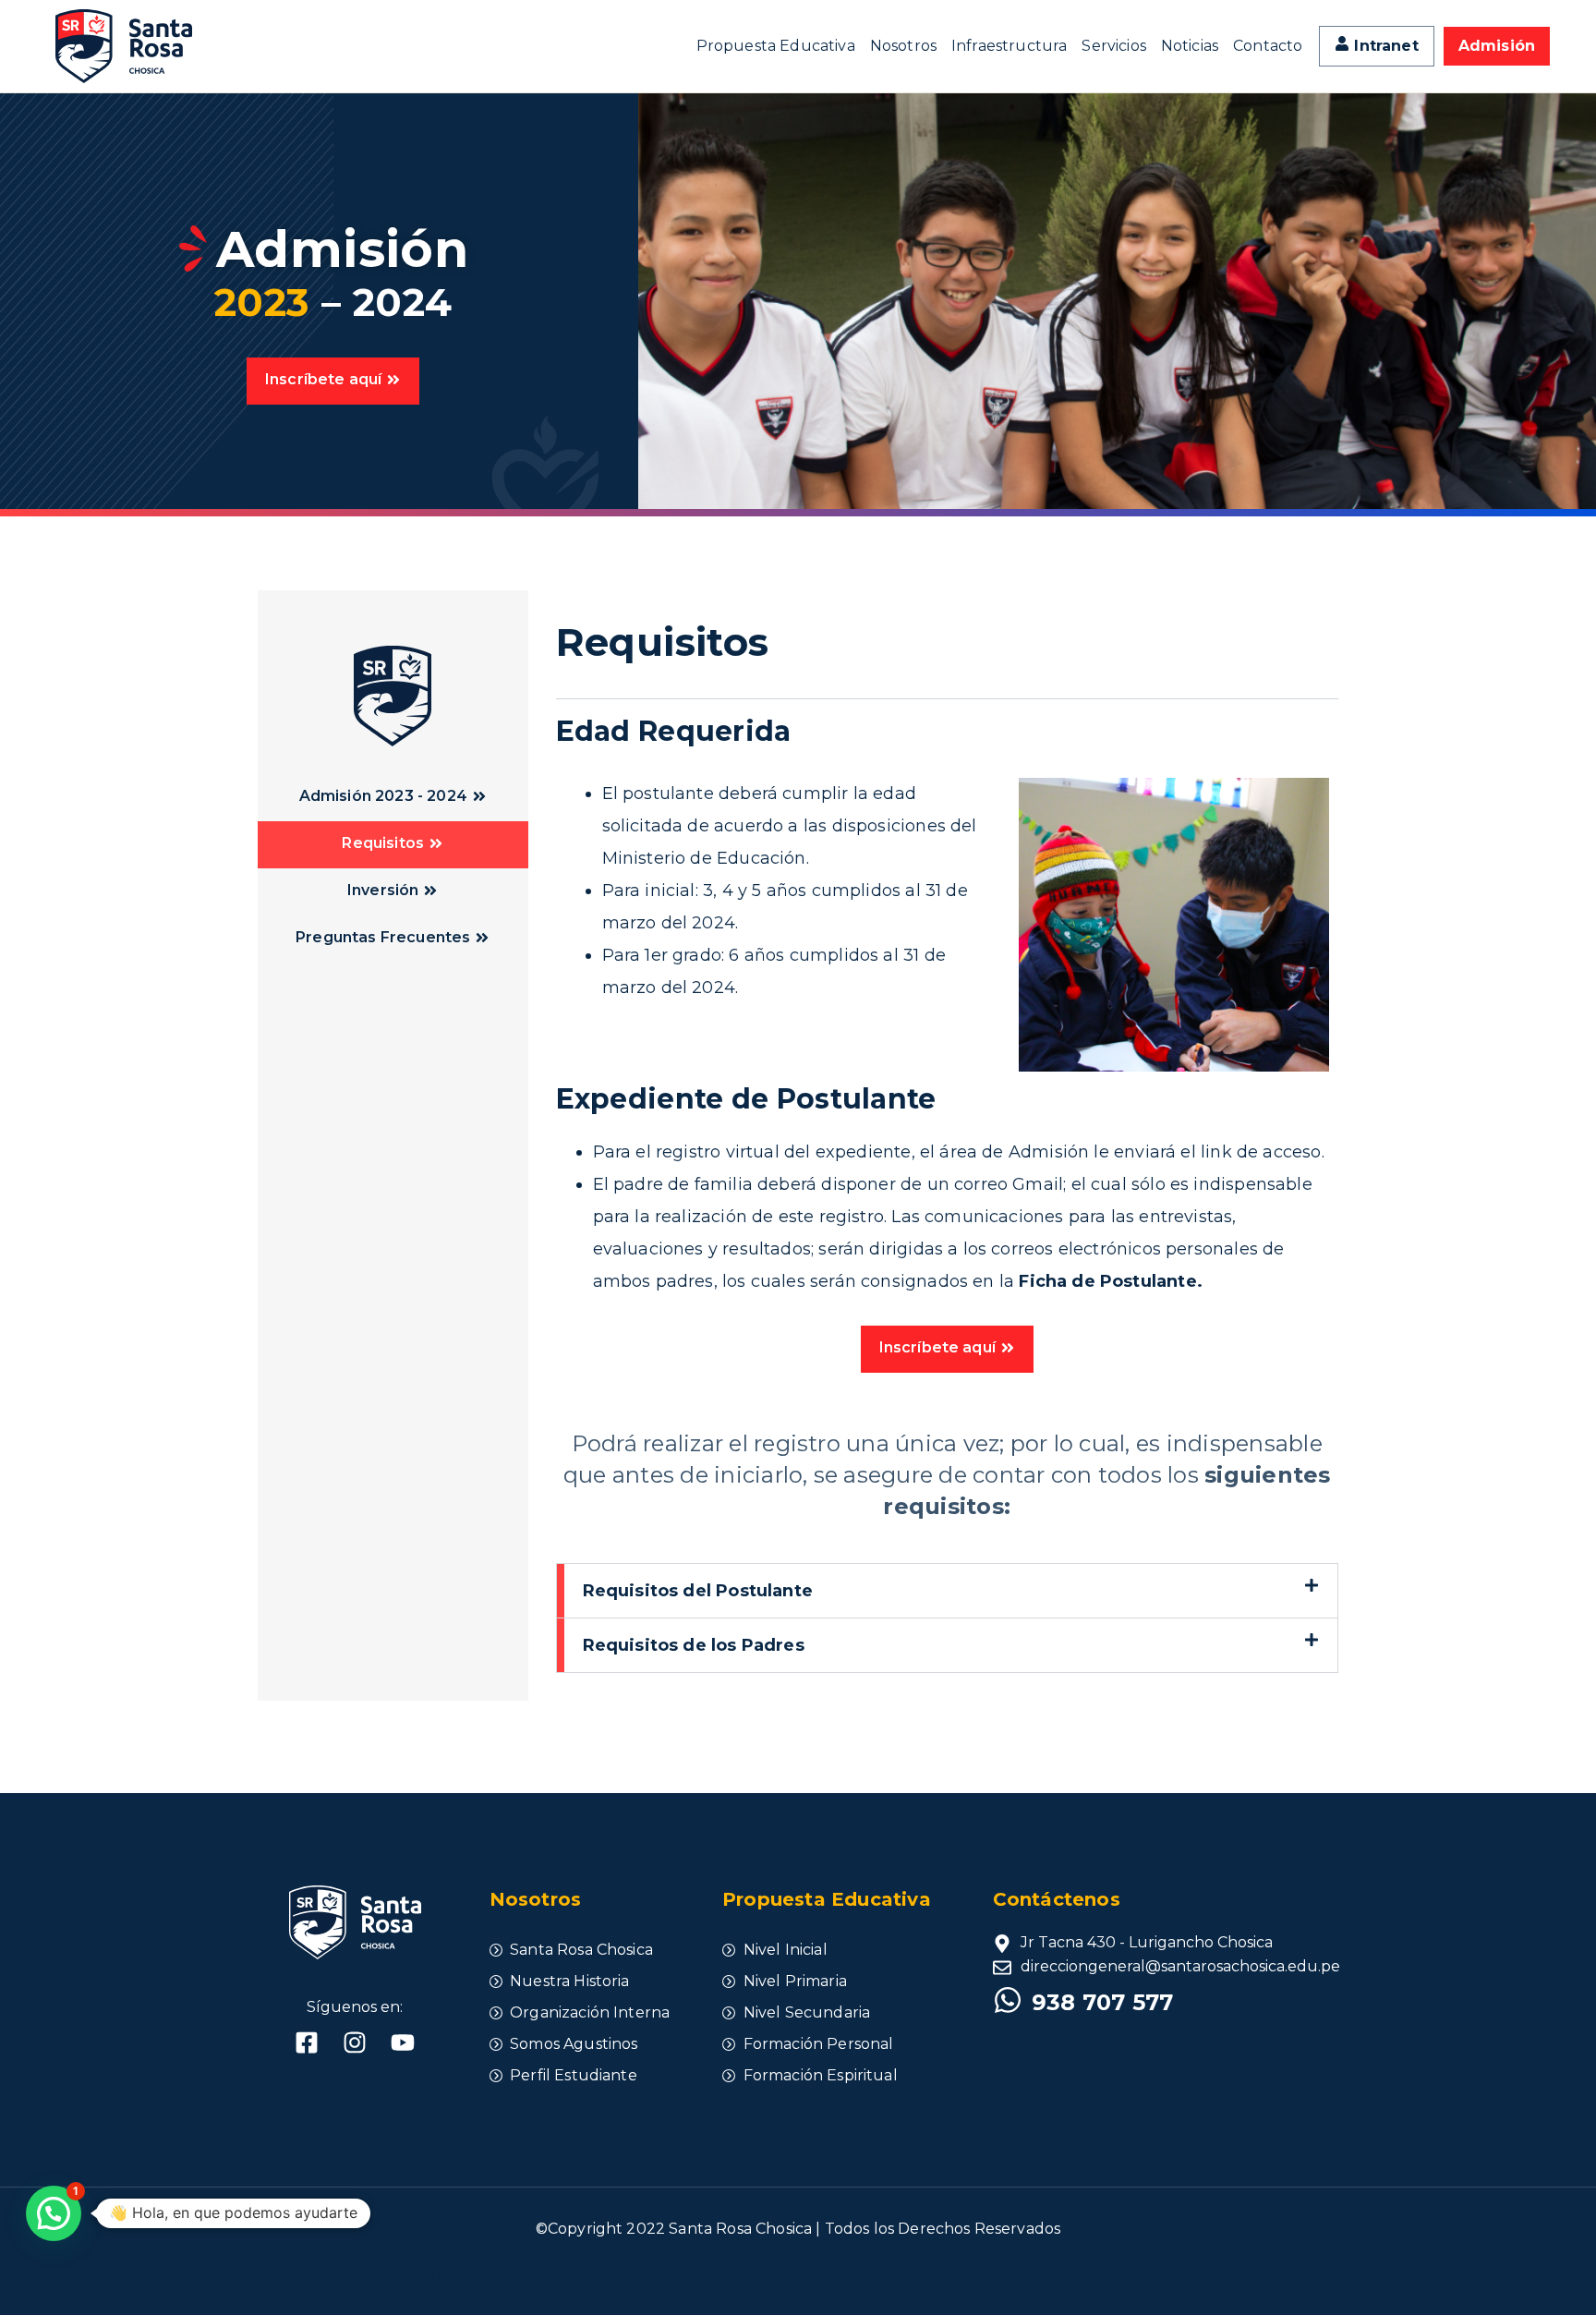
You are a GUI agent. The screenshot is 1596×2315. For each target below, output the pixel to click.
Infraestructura (1009, 46)
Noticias (1190, 46)
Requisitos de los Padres (694, 1645)
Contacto (1268, 46)
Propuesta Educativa (776, 46)
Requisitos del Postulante (698, 1591)
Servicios (1113, 46)
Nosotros (903, 46)
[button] (948, 1591)
